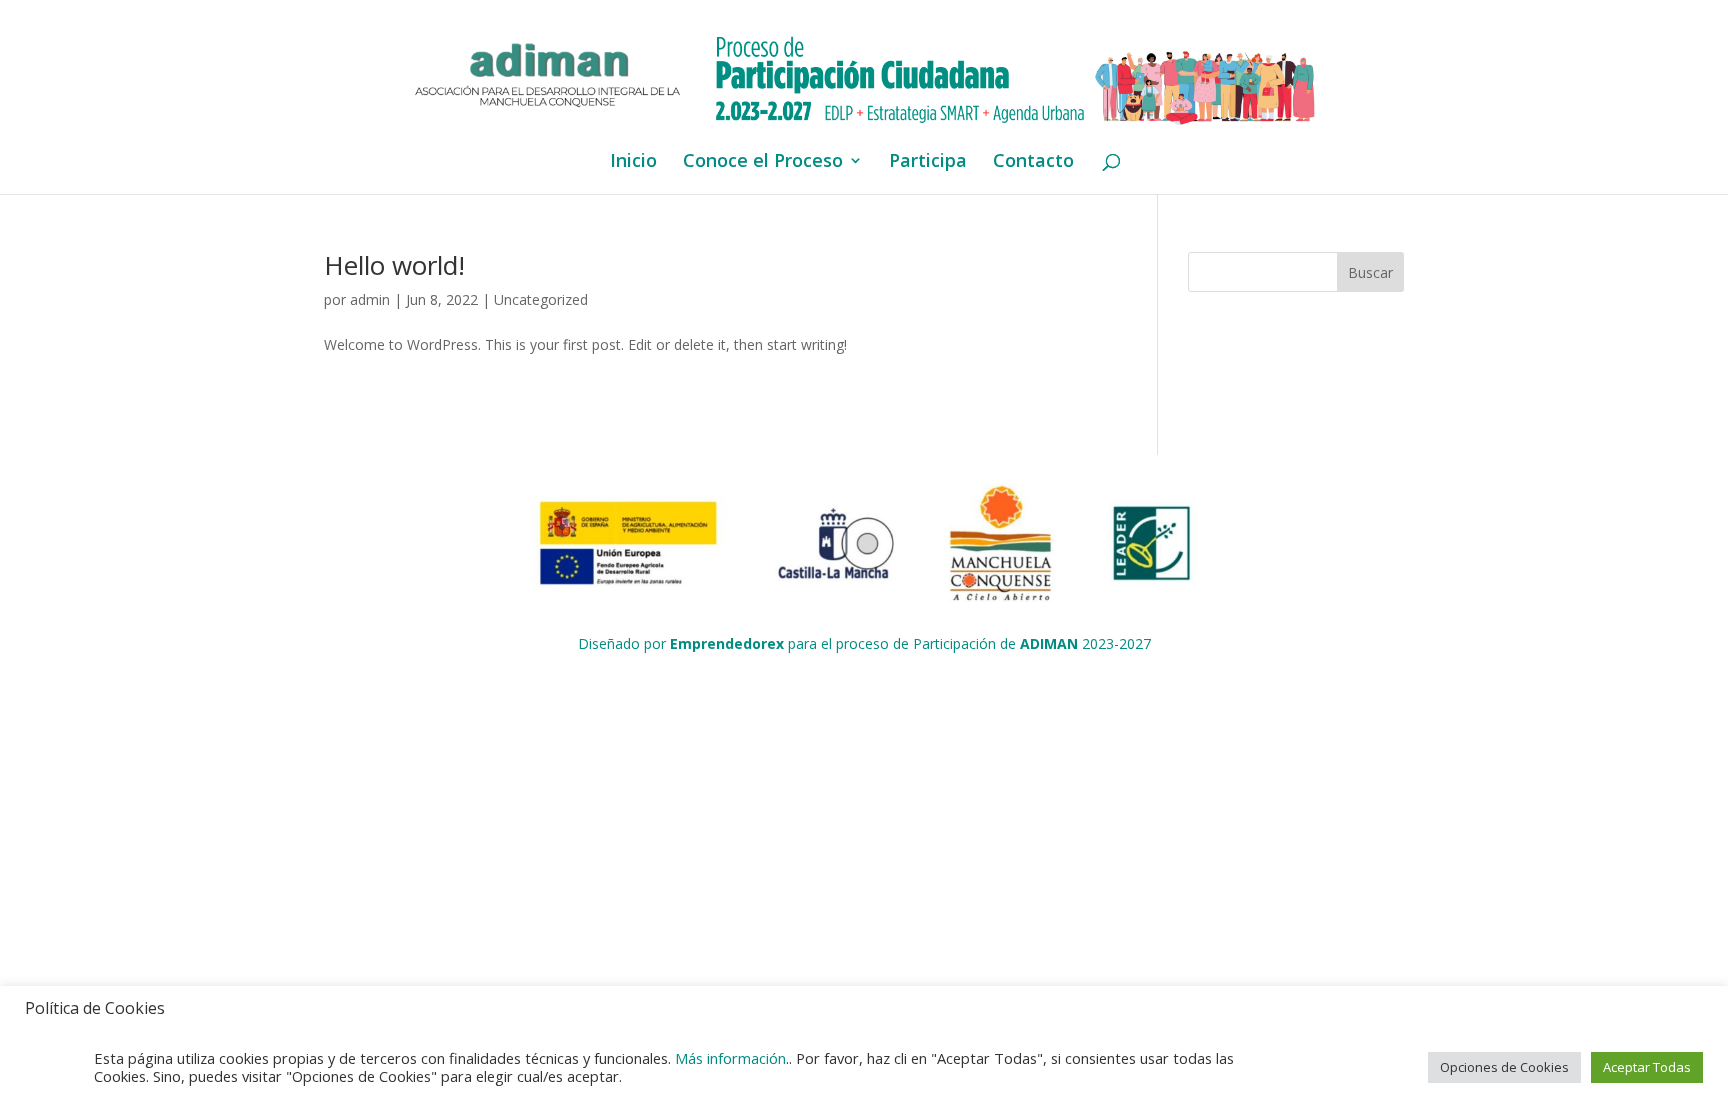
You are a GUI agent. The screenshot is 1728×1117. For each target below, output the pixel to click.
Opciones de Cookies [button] (1504, 1067)
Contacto (1033, 162)
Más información (730, 1058)
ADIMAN (1049, 643)
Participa (928, 162)
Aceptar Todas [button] (1647, 1067)
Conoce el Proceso (763, 162)
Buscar (1370, 272)
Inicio (633, 162)
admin (370, 299)
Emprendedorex (727, 643)
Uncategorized (541, 299)
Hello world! (394, 265)
